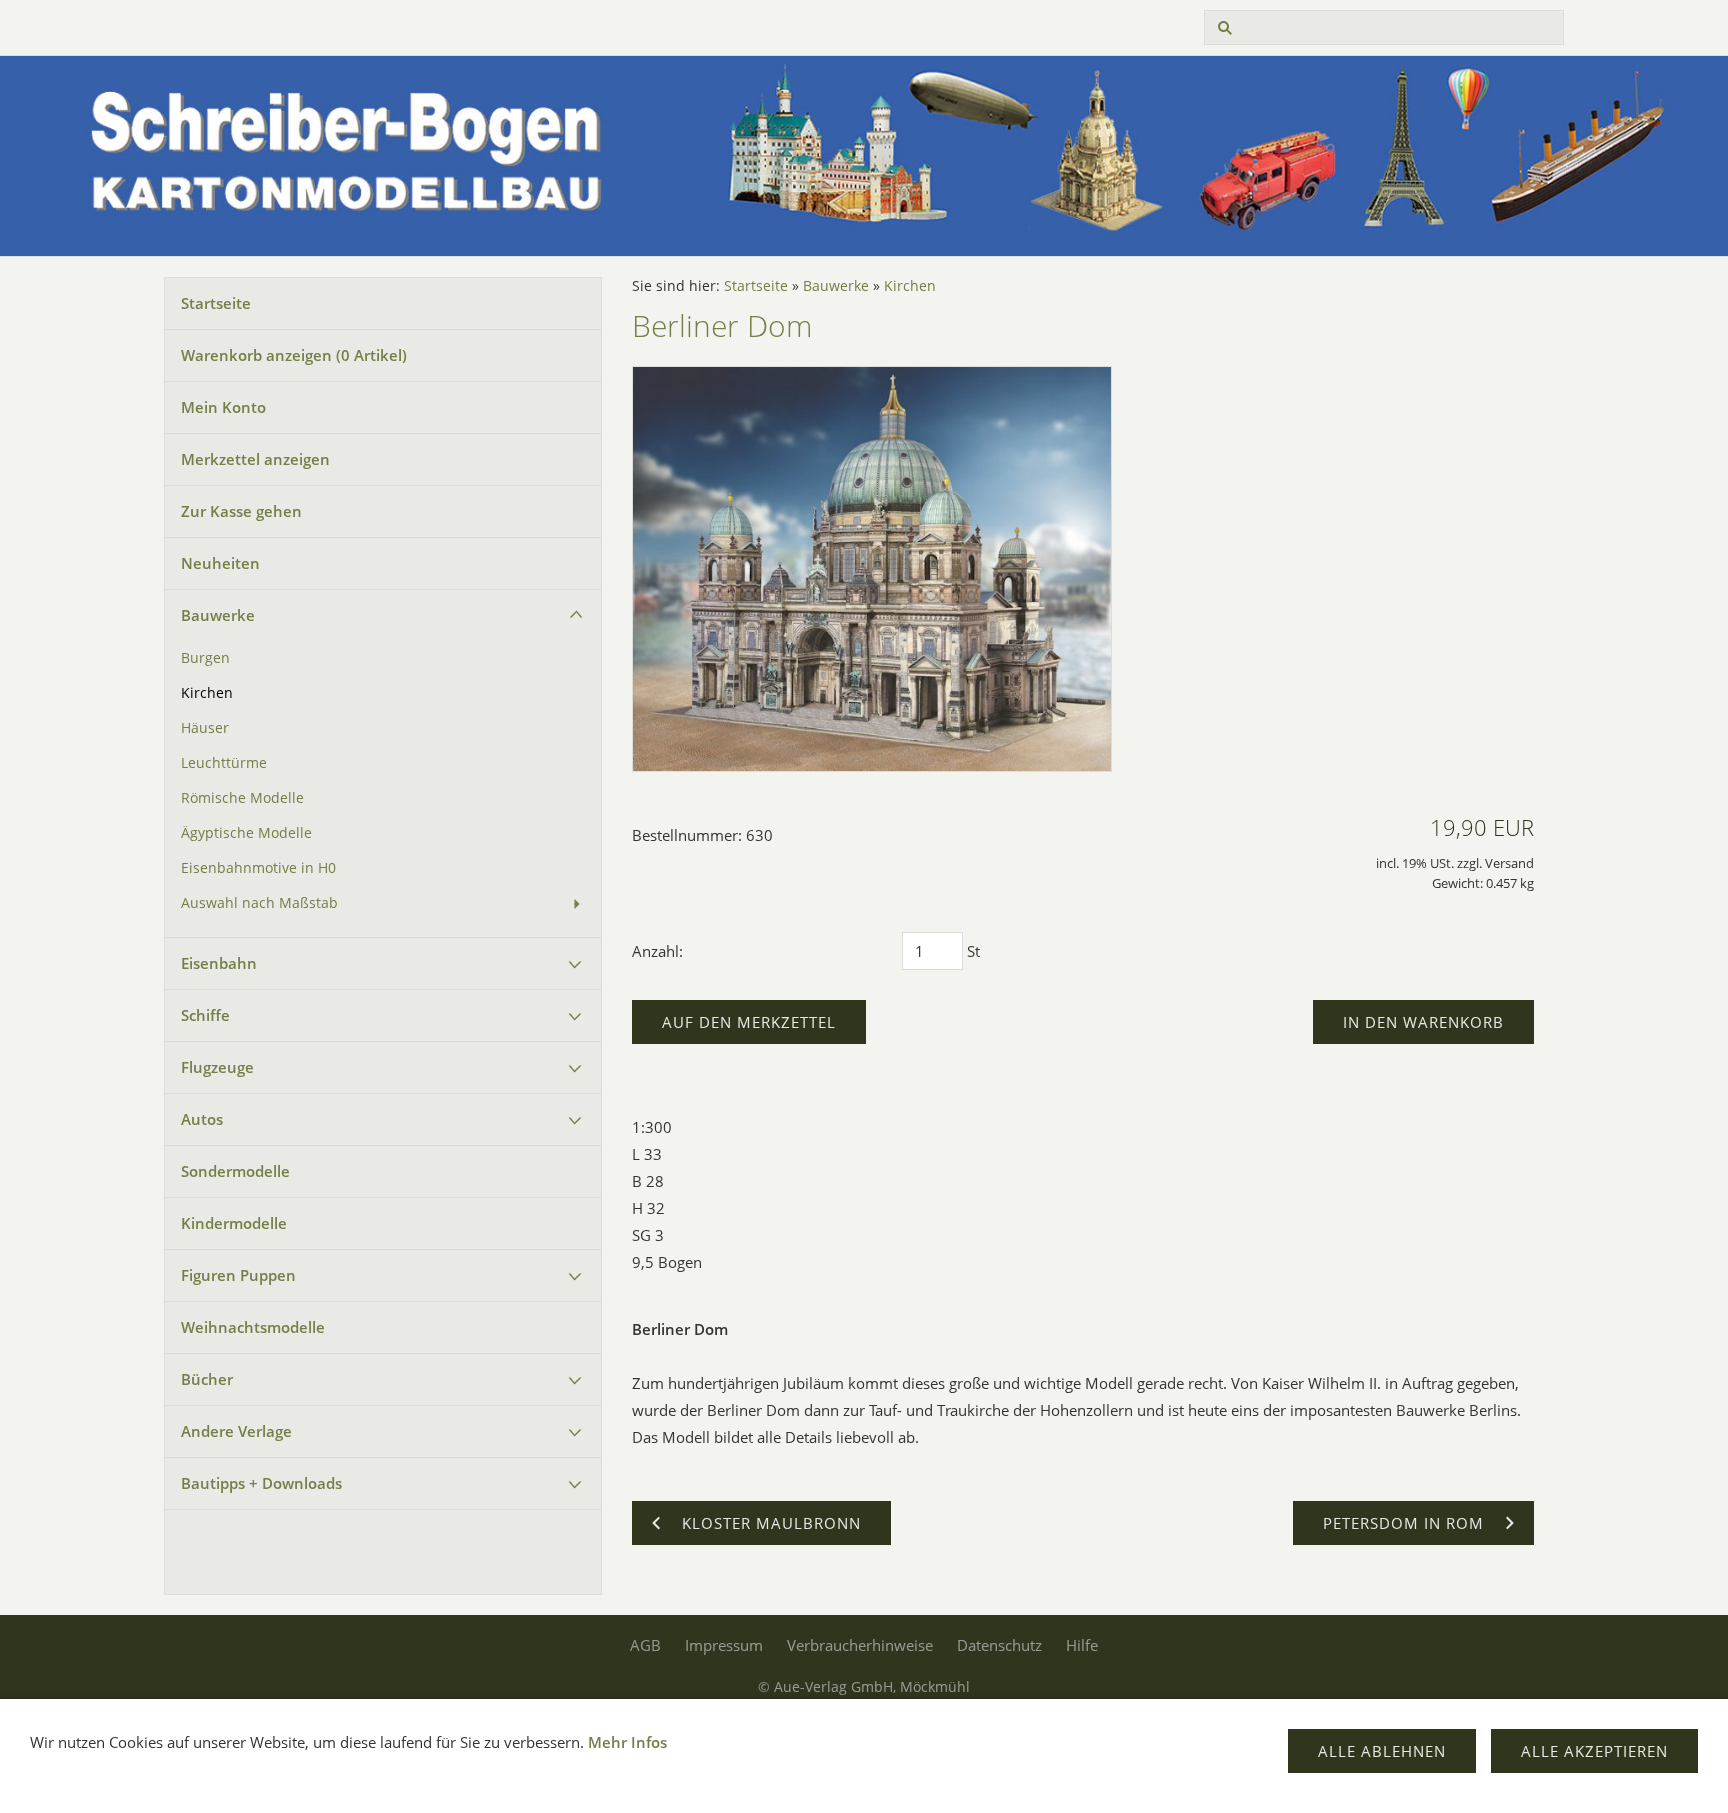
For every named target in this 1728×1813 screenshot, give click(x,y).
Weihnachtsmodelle (253, 1327)
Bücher (207, 1379)
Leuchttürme (224, 763)
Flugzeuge (217, 1067)
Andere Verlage (236, 1431)
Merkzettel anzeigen (255, 459)
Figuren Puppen (238, 1275)
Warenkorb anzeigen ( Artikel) (294, 355)
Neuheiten (220, 563)
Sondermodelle (235, 1171)
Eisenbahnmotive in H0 (258, 868)
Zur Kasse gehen (241, 511)
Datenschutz (999, 1645)
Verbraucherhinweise (860, 1645)
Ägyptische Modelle (246, 833)
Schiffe (205, 1015)
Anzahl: (657, 951)
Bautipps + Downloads (261, 1483)
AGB (645, 1645)
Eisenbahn (219, 963)
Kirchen (207, 693)
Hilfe (1082, 1645)
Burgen (205, 658)
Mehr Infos (627, 1742)
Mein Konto (223, 407)
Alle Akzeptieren (1594, 1751)
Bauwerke (218, 615)
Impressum (724, 1645)
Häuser (205, 728)
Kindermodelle (234, 1223)
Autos (202, 1119)
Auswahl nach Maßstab (259, 903)
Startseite (216, 303)
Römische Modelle (242, 798)
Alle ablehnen (1382, 1751)
